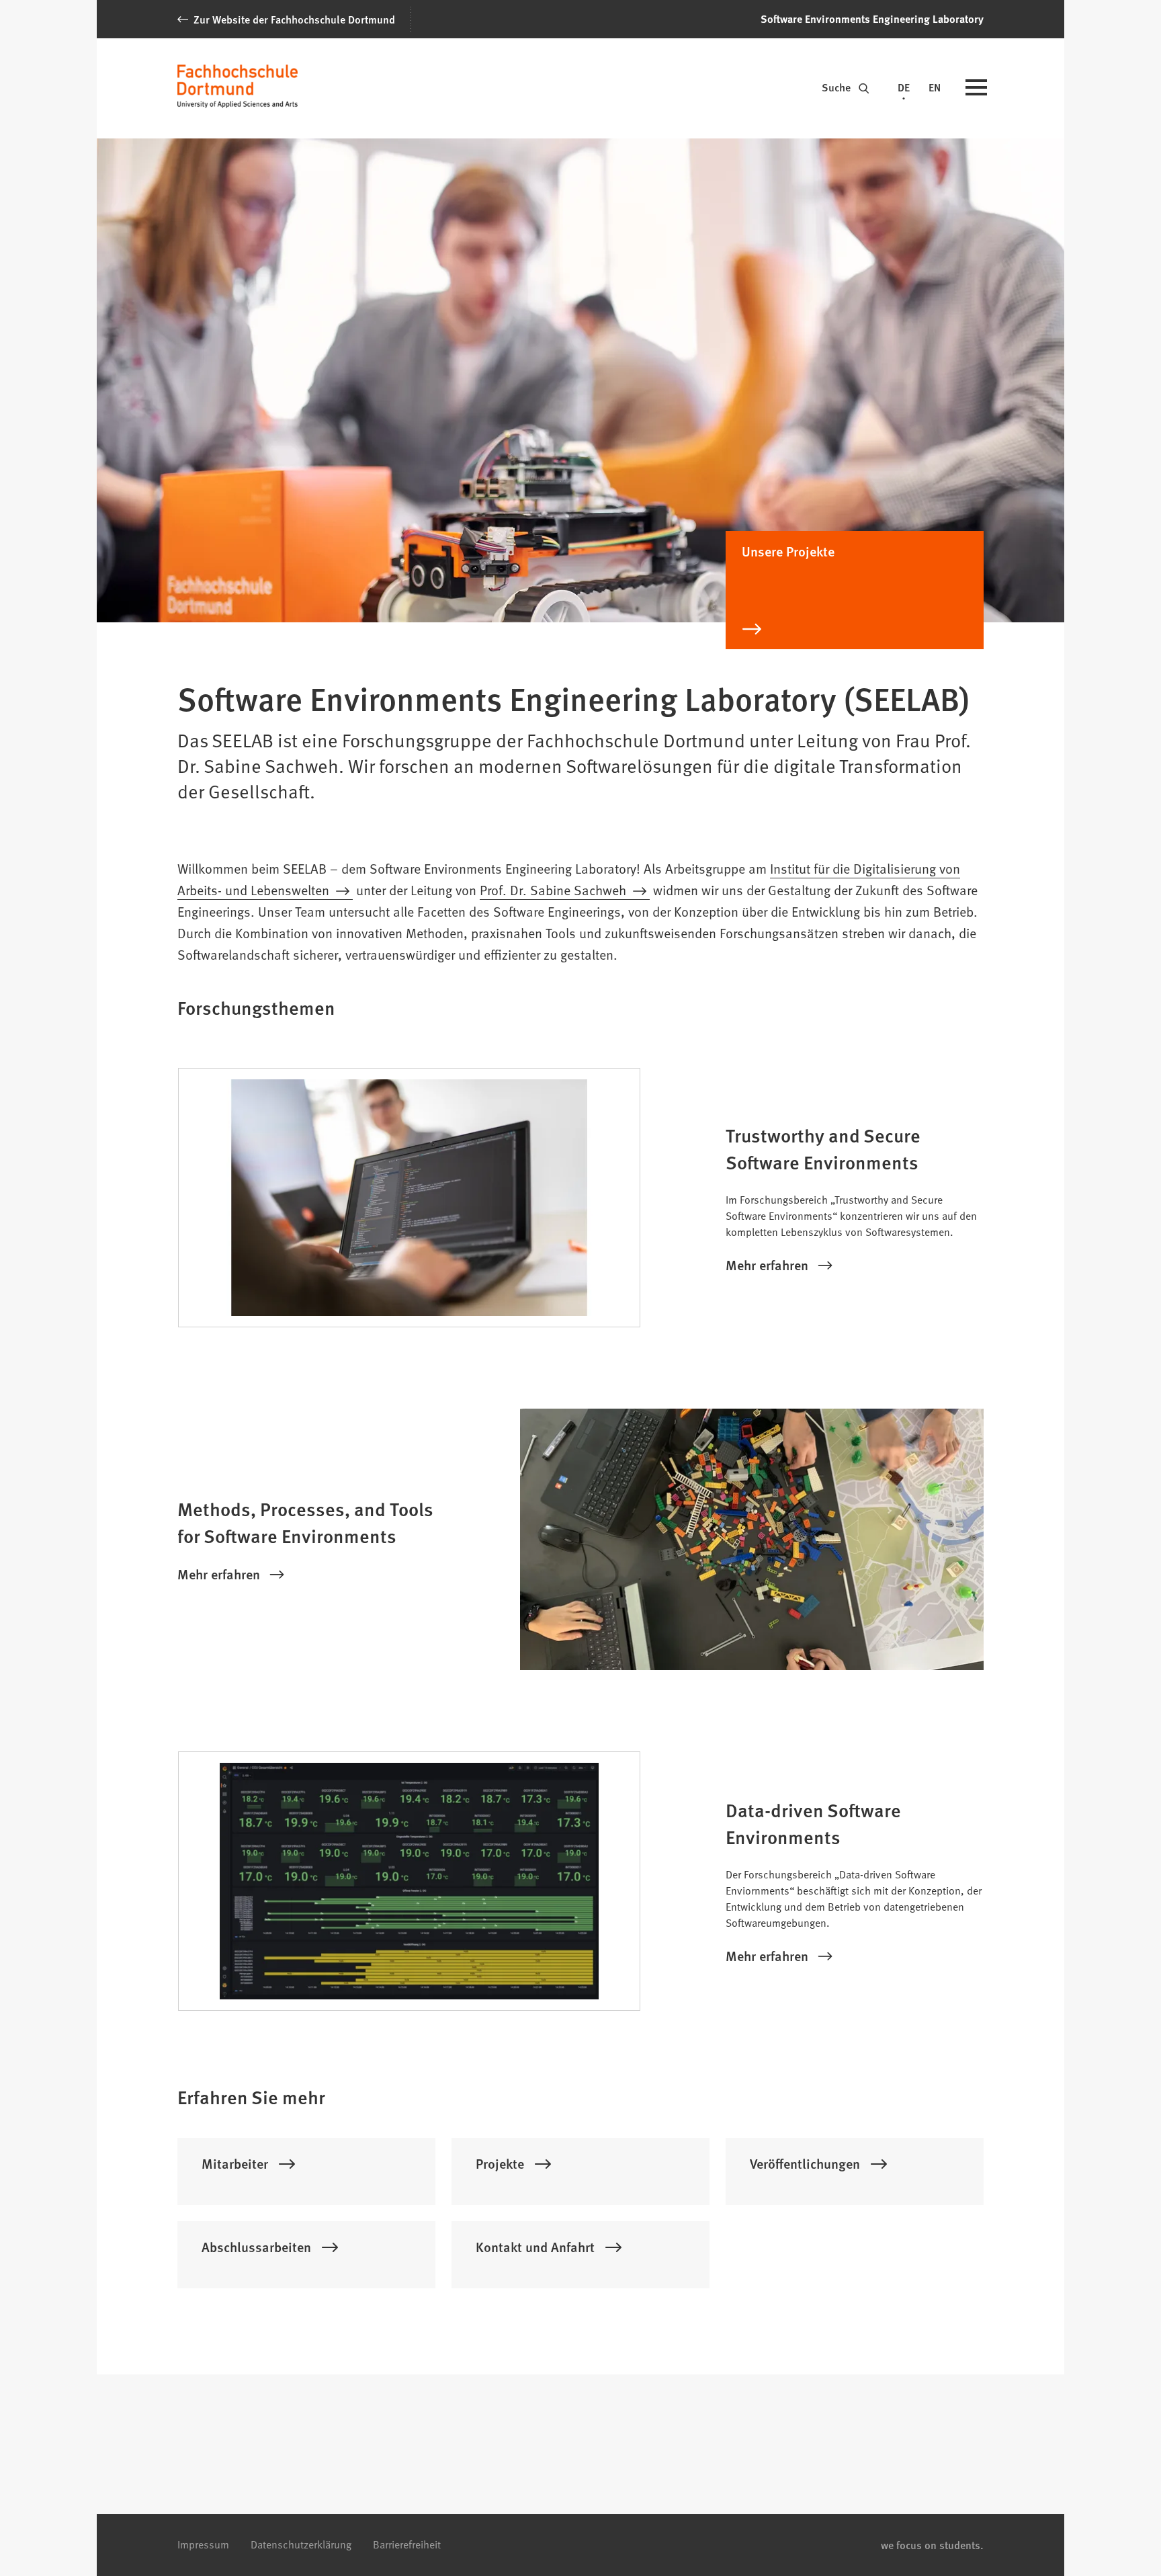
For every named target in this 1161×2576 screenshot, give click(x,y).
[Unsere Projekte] (855, 636)
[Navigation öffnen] (976, 89)
